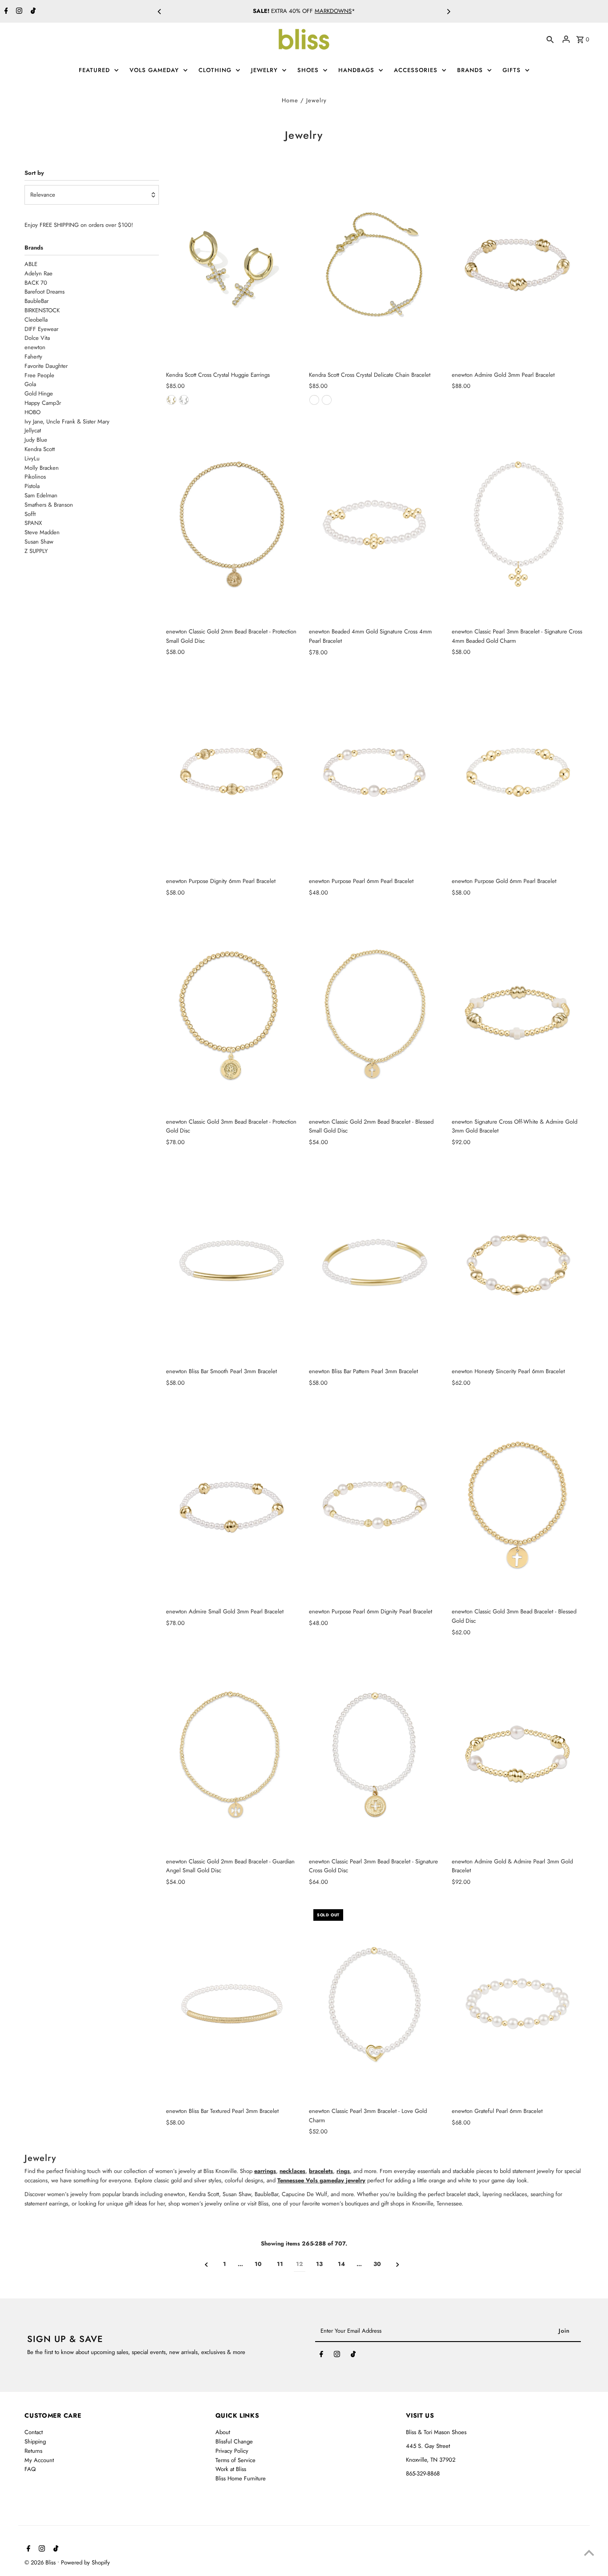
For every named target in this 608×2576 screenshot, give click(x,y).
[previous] (206, 2265)
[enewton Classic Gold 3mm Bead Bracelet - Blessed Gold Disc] (518, 1504)
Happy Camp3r (43, 403)
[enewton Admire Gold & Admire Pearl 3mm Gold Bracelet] (518, 1754)
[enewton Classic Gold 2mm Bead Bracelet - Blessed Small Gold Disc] (375, 1014)
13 (319, 2264)
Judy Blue (36, 440)
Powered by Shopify (85, 2562)
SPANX (33, 523)
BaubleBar (36, 301)
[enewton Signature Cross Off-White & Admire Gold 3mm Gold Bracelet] (518, 1014)
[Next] (448, 12)
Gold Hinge (39, 393)
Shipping (35, 2441)
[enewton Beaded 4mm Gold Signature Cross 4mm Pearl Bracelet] (375, 524)
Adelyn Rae (39, 273)
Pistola (32, 486)
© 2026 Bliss (41, 2562)
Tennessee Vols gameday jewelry (321, 2180)
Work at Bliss (231, 2469)
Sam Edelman (41, 495)
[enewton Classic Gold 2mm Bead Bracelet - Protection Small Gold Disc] (232, 524)
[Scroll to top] (589, 2553)
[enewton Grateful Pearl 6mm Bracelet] (518, 2004)
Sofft (30, 514)
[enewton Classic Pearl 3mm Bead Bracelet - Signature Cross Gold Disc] (375, 1754)
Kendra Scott (40, 449)
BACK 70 (36, 283)
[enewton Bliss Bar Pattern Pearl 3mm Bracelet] (375, 1264)
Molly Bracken (42, 468)
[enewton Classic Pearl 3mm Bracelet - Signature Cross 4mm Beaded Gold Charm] (518, 524)
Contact (34, 2432)
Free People (39, 375)
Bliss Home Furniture (241, 2478)
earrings (265, 2171)
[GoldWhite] (171, 400)
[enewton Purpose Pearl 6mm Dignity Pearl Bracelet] (375, 1504)
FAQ (30, 2469)
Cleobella (36, 320)
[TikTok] (32, 12)
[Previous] (160, 12)
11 (280, 2264)
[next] (398, 2265)
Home (290, 100)
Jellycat (33, 430)
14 (341, 2264)
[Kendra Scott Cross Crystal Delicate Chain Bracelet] (375, 267)
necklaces (292, 2171)
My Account (39, 2460)
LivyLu (32, 458)
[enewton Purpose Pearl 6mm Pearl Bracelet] (375, 774)
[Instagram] (18, 12)
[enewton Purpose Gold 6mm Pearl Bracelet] (518, 774)
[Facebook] (5, 12)
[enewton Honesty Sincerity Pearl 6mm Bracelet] (518, 1264)
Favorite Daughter (46, 366)
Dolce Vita (37, 338)
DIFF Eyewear (41, 329)
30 (377, 2264)
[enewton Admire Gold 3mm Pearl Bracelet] (518, 267)
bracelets (321, 2171)
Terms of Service (235, 2460)
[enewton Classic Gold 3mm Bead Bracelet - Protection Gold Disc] (232, 1014)
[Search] (550, 39)
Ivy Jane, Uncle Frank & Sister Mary (67, 421)
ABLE (31, 264)
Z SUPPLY (36, 551)
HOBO (32, 412)
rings (343, 2171)
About (223, 2432)
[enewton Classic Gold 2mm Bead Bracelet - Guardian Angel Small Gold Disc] (232, 1754)
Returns (33, 2451)
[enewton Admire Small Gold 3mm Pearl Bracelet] (232, 1504)
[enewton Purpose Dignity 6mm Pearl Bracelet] (232, 774)
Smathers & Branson (49, 505)
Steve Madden (42, 532)
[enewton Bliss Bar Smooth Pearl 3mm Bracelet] (232, 1264)
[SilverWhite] (184, 400)
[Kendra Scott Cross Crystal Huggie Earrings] (232, 267)
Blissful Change (234, 2441)
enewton (35, 347)
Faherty (33, 357)
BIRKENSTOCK (42, 310)
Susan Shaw (39, 542)
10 (258, 2264)
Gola (30, 384)
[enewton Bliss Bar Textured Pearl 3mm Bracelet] (232, 2004)
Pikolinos (35, 477)
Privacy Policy (232, 2451)
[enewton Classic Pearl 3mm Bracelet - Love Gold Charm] (375, 2004)
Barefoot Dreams (45, 292)
